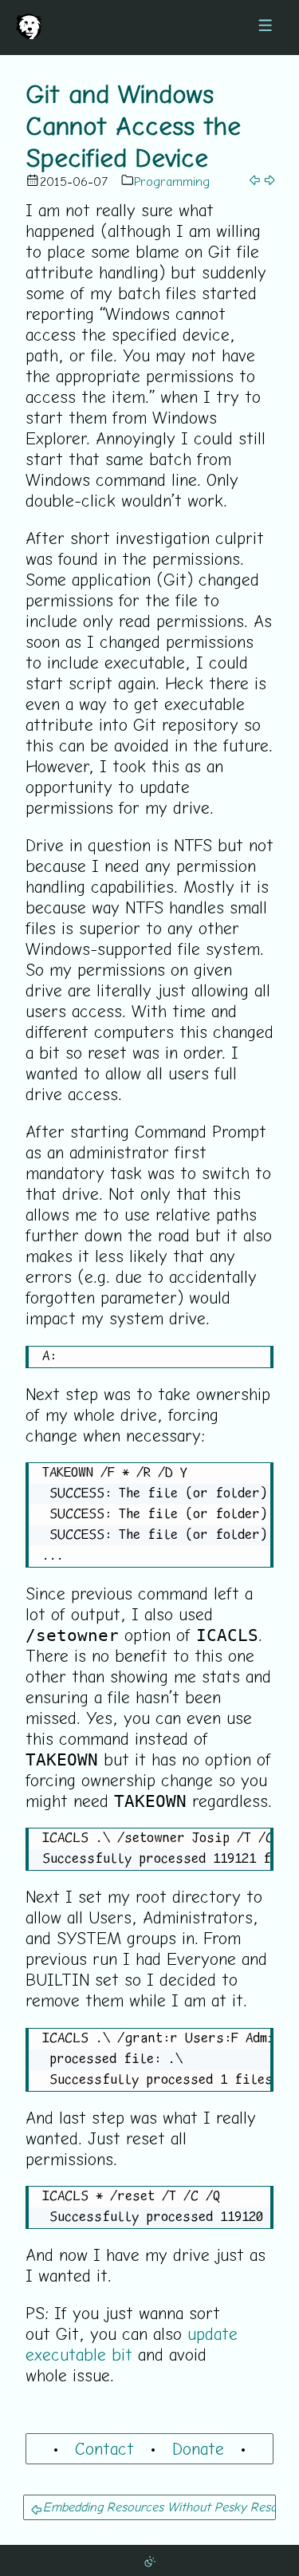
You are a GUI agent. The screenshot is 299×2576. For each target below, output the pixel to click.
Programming (172, 181)
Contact (104, 2448)
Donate (198, 2448)
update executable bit (132, 2344)
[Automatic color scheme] (150, 2560)
